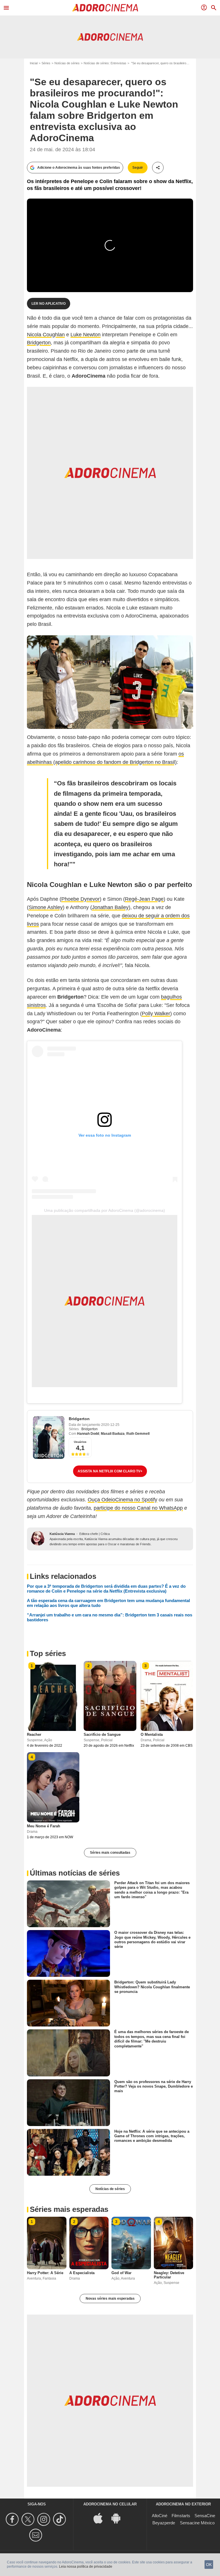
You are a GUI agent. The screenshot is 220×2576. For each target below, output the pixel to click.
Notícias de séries (67, 63)
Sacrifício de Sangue (102, 1735)
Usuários (80, 1442)
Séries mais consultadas (110, 1853)
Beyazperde (164, 2523)
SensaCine (205, 2516)
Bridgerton (39, 343)
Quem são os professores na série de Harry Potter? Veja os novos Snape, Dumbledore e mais (154, 2086)
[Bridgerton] (49, 1438)
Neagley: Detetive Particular (169, 2275)
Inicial (34, 63)
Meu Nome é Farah (44, 1826)
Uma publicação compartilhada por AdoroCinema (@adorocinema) (105, 1210)
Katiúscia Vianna (62, 1534)
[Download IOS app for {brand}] (101, 2518)
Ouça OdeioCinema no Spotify (122, 1500)
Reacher (34, 1735)
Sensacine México (197, 2523)
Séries (46, 63)
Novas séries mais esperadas (110, 2299)
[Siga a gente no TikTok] (60, 2519)
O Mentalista (152, 1735)
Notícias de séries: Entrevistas (105, 63)
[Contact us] (37, 2535)
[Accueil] (105, 8)
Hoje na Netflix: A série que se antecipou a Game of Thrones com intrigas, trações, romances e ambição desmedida (152, 2136)
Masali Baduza (113, 1434)
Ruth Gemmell (138, 1434)
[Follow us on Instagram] (45, 2519)
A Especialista (82, 2273)
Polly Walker (156, 1014)
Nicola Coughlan (46, 335)
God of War (121, 2273)
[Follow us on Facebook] (13, 2519)
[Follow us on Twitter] (29, 2519)
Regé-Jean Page (144, 899)
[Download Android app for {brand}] (119, 2518)
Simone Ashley (46, 907)
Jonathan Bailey (110, 907)
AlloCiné (160, 2516)
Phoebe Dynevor (80, 899)
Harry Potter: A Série (45, 2273)
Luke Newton (86, 335)
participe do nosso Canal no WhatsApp (138, 1508)
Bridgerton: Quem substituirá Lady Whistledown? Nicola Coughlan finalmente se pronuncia (152, 1987)
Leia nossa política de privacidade (86, 2567)
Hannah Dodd (88, 1434)
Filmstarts (181, 2516)
